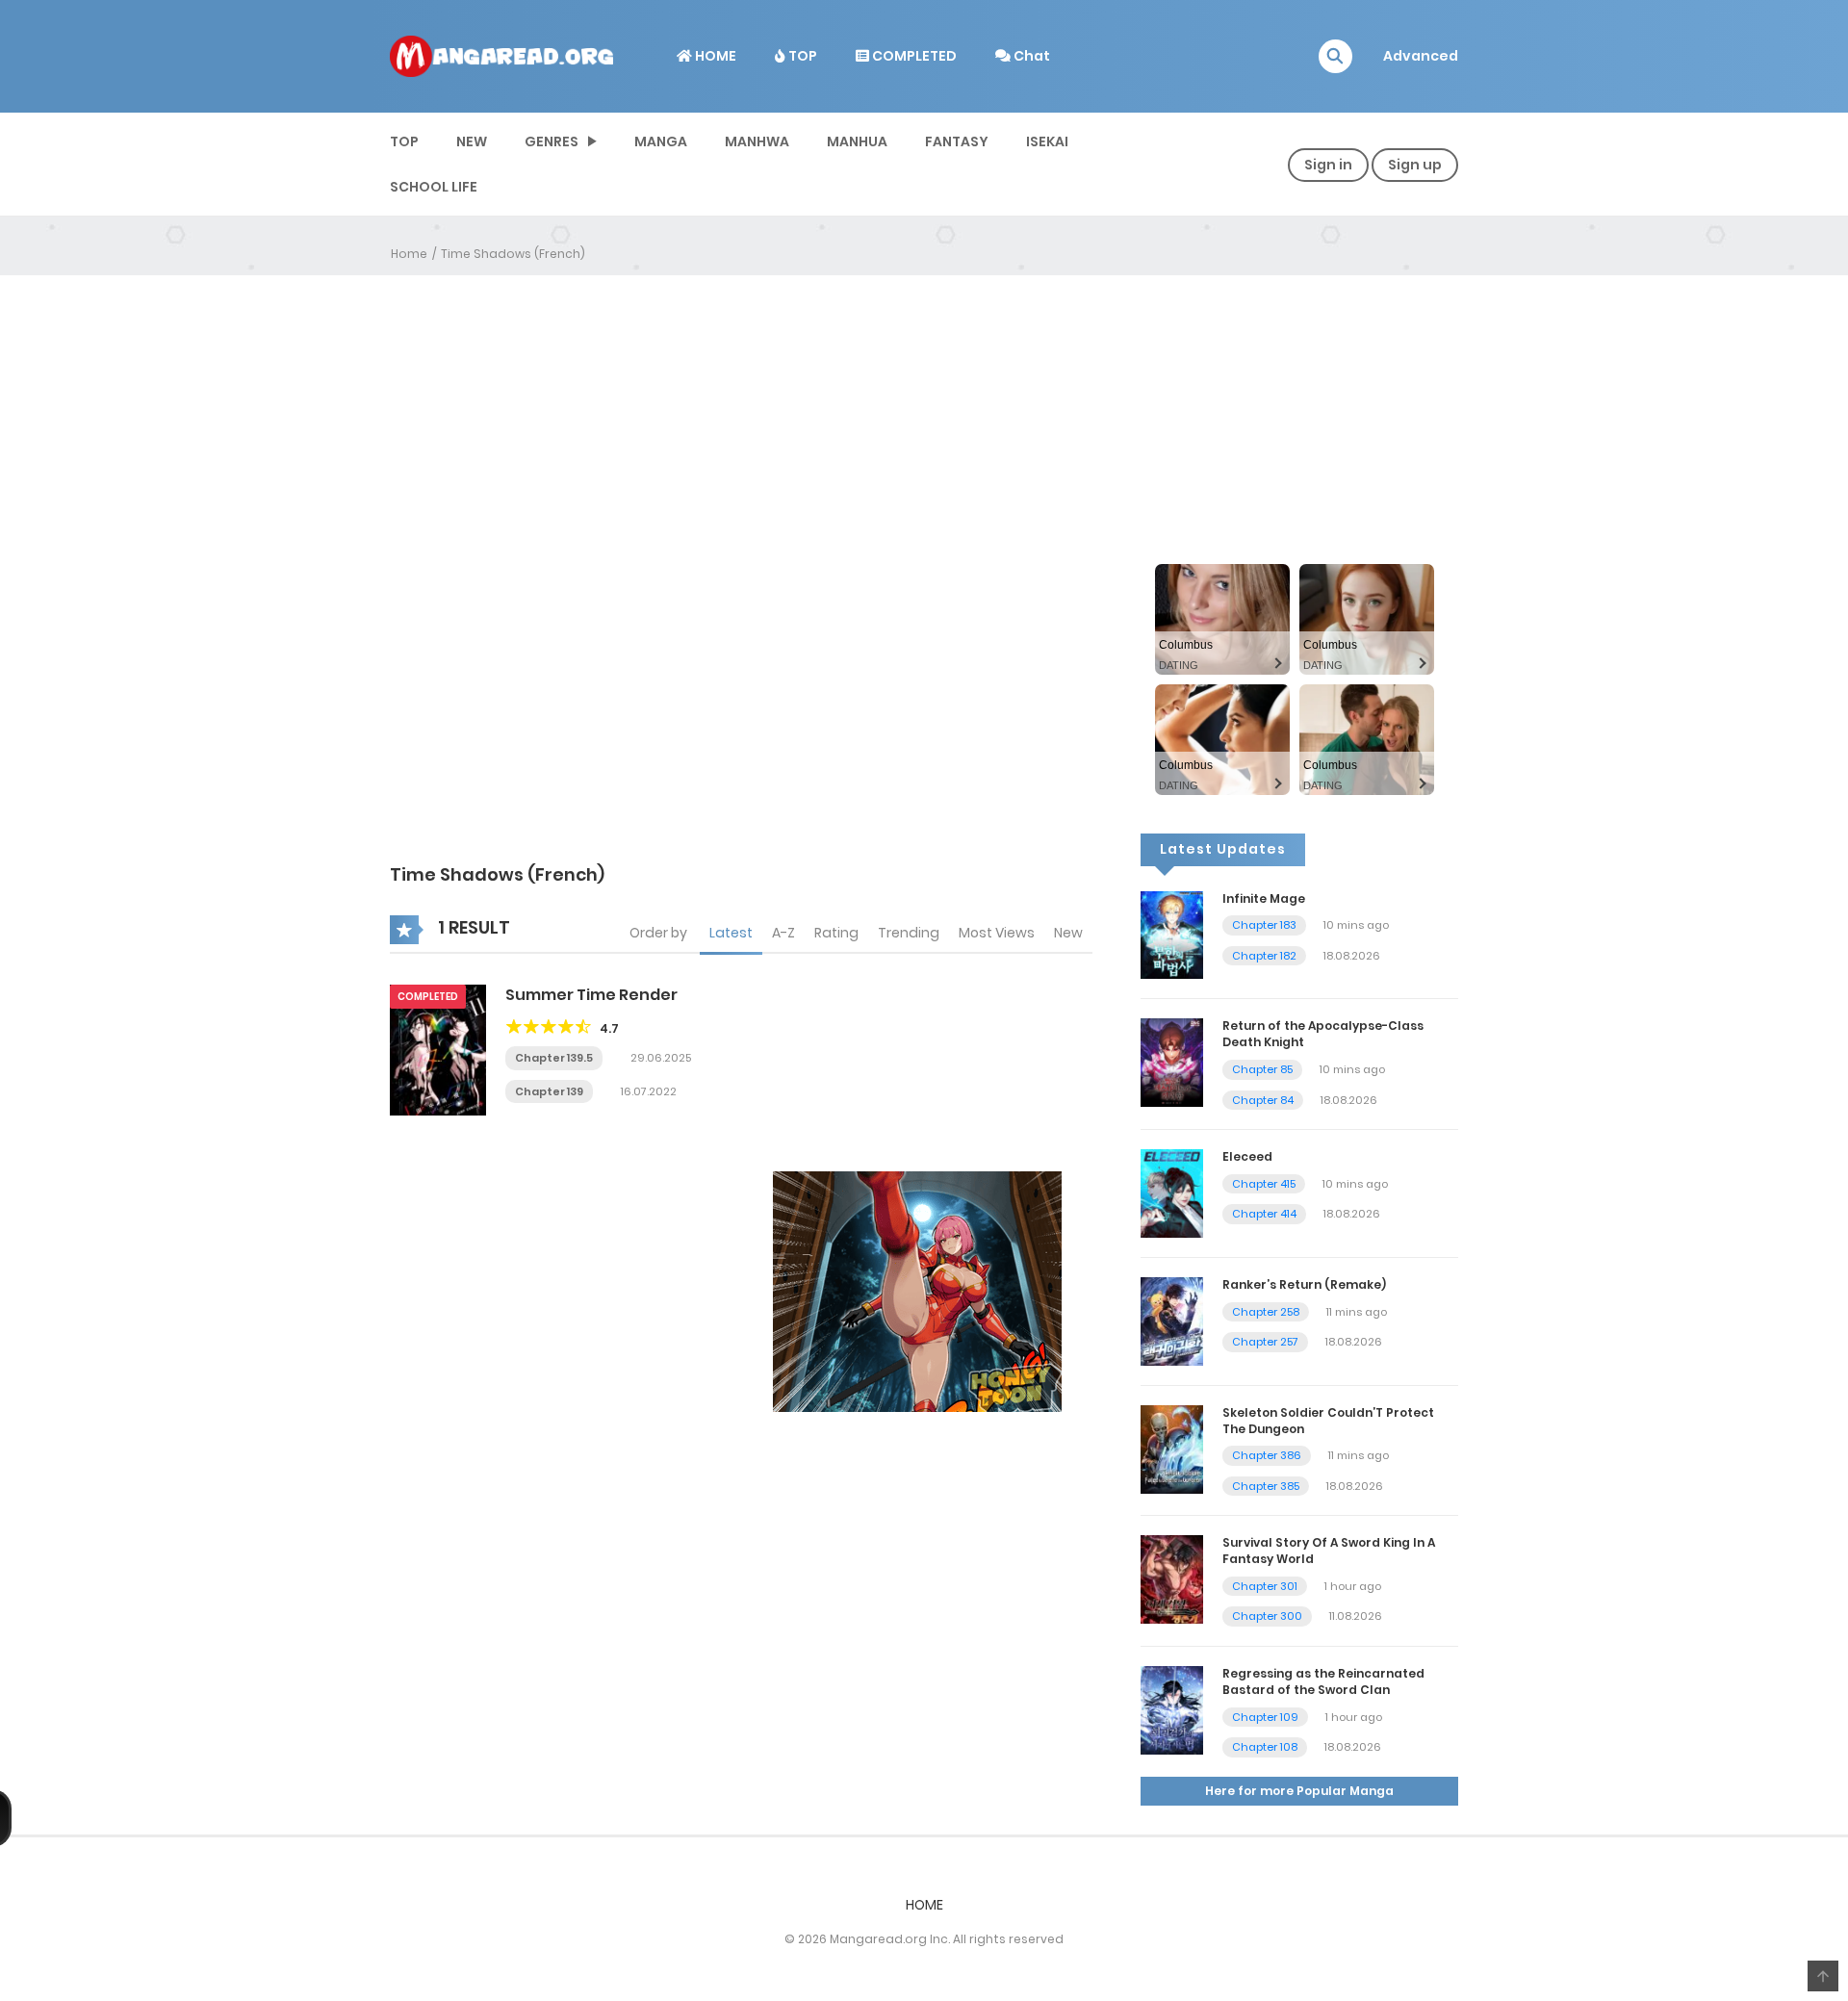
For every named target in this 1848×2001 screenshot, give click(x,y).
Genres (552, 141)
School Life (434, 187)
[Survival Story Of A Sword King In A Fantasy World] (1172, 1578)
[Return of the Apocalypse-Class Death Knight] (1172, 1062)
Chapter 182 (1264, 956)
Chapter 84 (1263, 1100)
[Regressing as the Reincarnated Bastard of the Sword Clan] (1172, 1709)
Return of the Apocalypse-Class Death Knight (1323, 1034)
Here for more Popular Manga (1299, 1791)
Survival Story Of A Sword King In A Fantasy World (1329, 1551)
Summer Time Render (591, 995)
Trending (909, 933)
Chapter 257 (1265, 1342)
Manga (661, 141)
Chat (1030, 56)
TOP (801, 56)
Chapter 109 (1265, 1717)
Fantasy (957, 141)
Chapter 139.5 (554, 1058)
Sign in (1328, 165)
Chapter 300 (1267, 1616)
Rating (836, 933)
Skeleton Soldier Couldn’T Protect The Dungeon (1328, 1421)
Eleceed (1247, 1156)
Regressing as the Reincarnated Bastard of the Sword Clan (1323, 1681)
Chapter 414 (1264, 1214)
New (1068, 933)
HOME (714, 56)
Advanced (1421, 56)
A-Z (783, 933)
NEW (472, 141)
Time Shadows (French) (513, 254)
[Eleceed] (1172, 1193)
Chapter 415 (1264, 1184)
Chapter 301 (1265, 1586)
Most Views (997, 933)
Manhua (857, 141)
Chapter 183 (1264, 925)
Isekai (1047, 141)
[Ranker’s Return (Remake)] (1172, 1321)
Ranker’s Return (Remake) (1304, 1284)
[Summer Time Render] (438, 1049)
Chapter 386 (1267, 1455)
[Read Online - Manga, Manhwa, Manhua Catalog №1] (501, 55)
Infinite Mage (1264, 898)
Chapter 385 (1266, 1486)
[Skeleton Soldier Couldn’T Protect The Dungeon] (1172, 1449)
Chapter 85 (1262, 1069)
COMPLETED (913, 56)
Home (409, 254)
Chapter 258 (1266, 1312)
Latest (731, 933)
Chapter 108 (1265, 1747)
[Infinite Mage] (1172, 934)
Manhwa (757, 141)
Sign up (1415, 165)
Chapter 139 (549, 1091)
